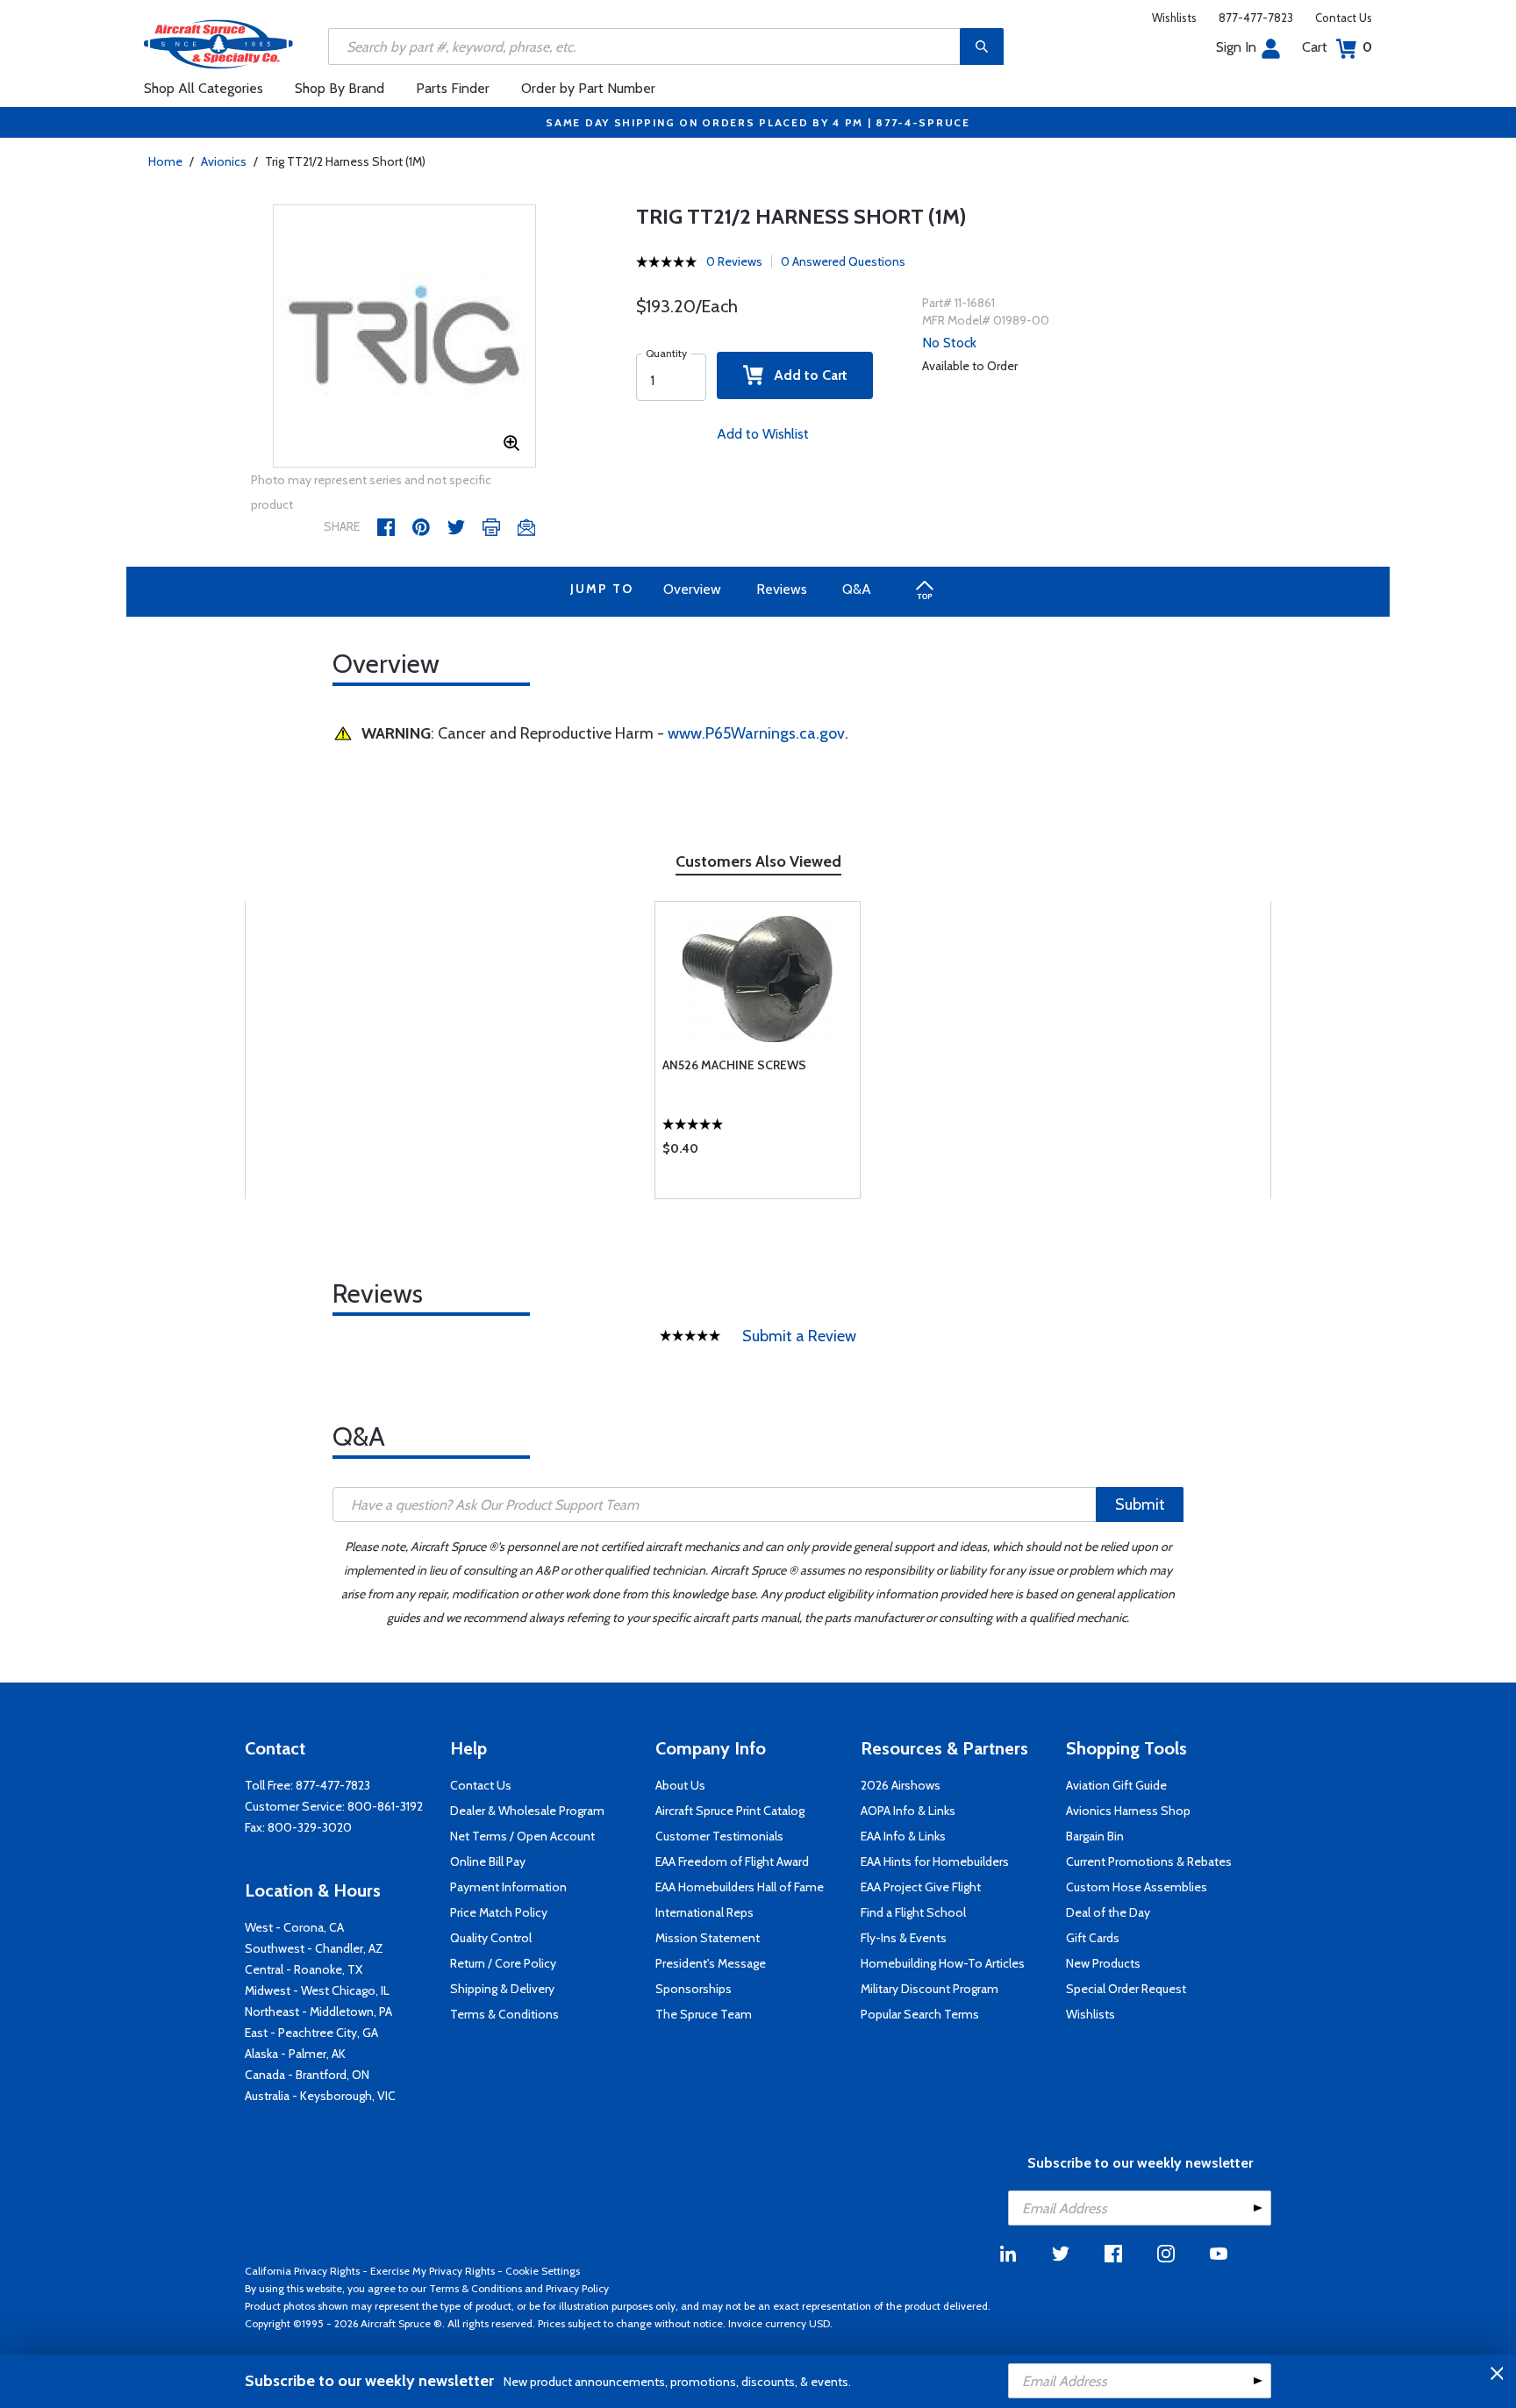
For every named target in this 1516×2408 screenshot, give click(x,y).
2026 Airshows (901, 1785)
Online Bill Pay (488, 1861)
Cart (1337, 47)
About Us (680, 1785)
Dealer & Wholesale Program (527, 1811)
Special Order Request (1126, 1989)
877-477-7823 (1256, 18)
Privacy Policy (577, 2288)
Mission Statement (708, 1938)
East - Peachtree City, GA (311, 2033)
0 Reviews (734, 261)
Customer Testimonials (719, 1836)
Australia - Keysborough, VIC (320, 2096)
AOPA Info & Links (908, 1811)
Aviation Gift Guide (1116, 1785)
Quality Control (491, 1938)
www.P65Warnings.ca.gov (756, 733)
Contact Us (1344, 18)
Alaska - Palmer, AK (295, 2054)
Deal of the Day (1108, 1912)
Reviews (782, 589)
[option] (404, 337)
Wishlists (1174, 18)
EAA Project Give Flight (921, 1887)
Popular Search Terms (920, 2014)
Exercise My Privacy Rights (433, 2271)
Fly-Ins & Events (904, 1938)
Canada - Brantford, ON (307, 2075)
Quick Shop (758, 1153)
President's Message (711, 1963)
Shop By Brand (340, 88)
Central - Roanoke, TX (304, 1969)
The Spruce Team (704, 2014)
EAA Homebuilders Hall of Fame (740, 1887)
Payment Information (508, 1887)
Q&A (857, 589)
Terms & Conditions (504, 2014)
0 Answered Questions (843, 261)
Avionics (224, 161)
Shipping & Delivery (502, 1989)
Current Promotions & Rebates (1149, 1861)
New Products (1103, 1963)
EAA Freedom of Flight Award (732, 1861)
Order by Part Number (588, 88)
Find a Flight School (913, 1912)
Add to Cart (805, 375)
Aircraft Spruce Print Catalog (730, 1811)
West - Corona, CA (294, 1927)
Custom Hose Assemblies (1137, 1887)
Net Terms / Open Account (522, 1836)
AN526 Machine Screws (734, 1065)
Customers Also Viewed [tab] (758, 861)
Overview (692, 589)
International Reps (704, 1912)
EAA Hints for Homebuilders (935, 1861)
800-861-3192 (385, 1806)
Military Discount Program (930, 1989)
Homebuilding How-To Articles (943, 1963)
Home (165, 161)
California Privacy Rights (302, 2271)
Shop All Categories (204, 88)
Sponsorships (694, 1989)
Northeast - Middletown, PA (318, 2011)
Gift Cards (1093, 1938)
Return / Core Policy (503, 1963)
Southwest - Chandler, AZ (314, 1948)
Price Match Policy (499, 1912)
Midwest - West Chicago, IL (317, 1990)
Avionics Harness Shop (1128, 1811)
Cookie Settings (543, 2271)
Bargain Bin (1095, 1836)
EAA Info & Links (903, 1836)
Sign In (1236, 47)
